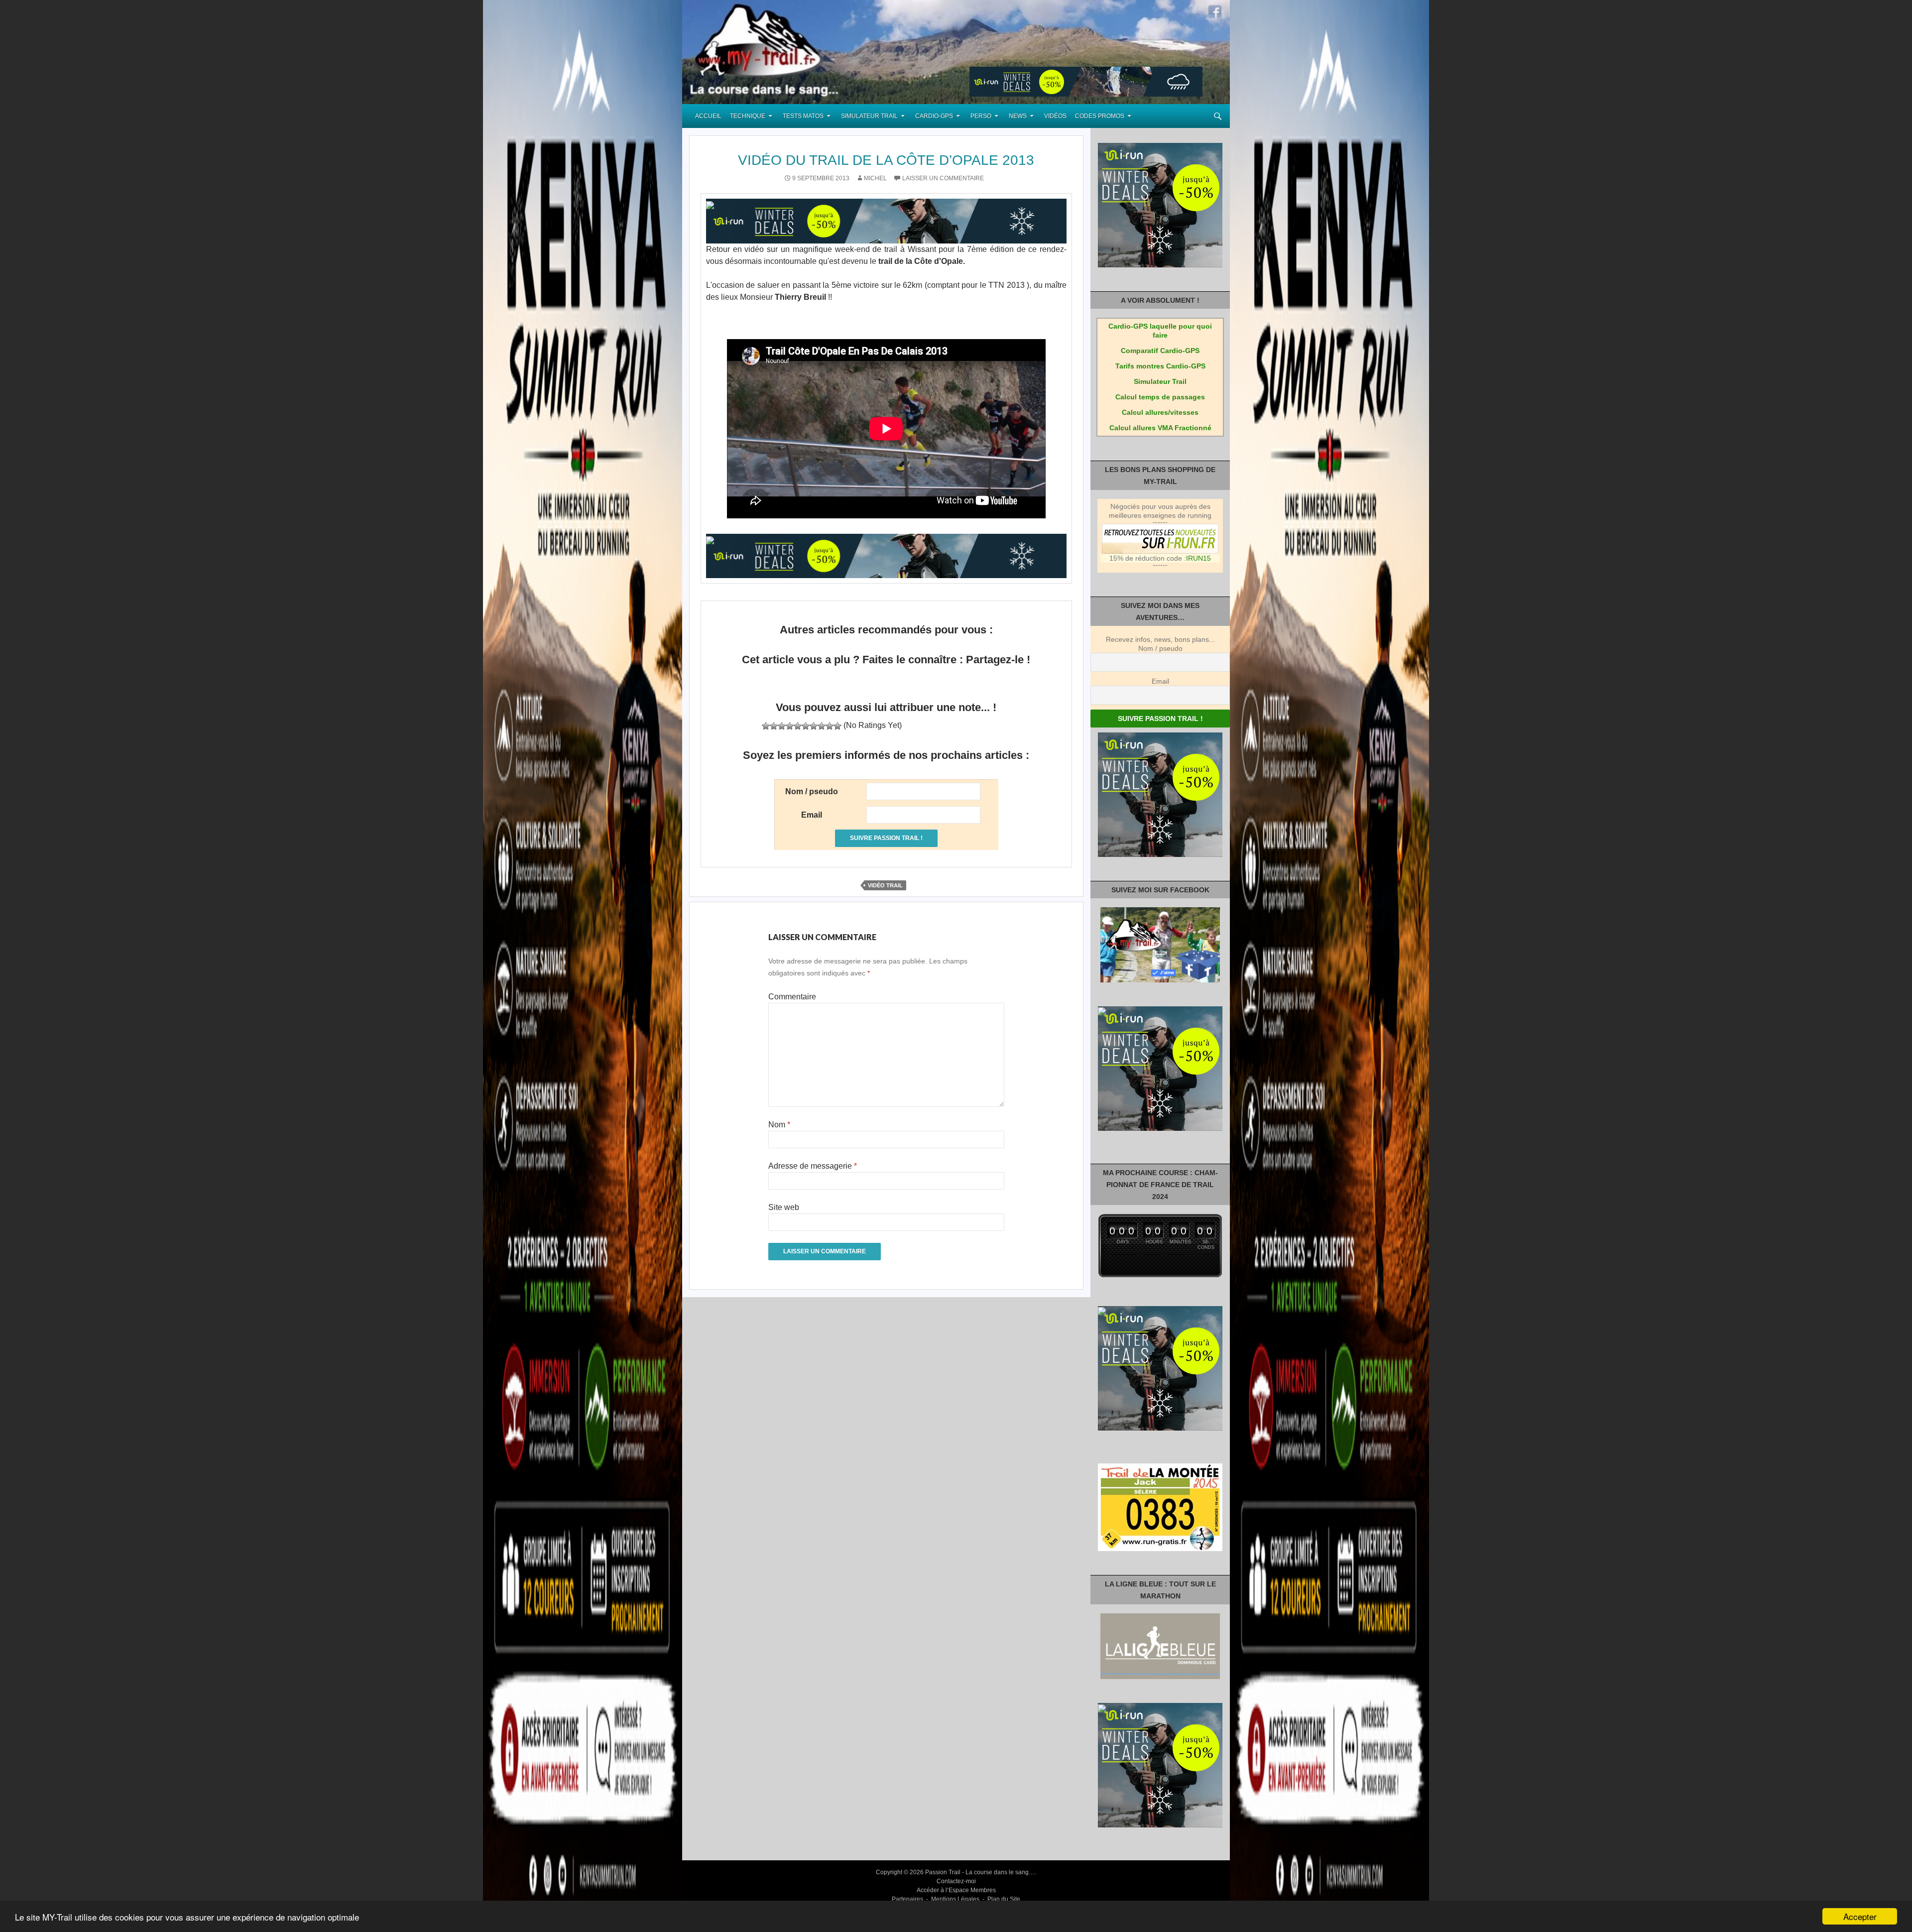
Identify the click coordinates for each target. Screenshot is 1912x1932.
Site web (784, 1207)
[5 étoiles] (798, 726)
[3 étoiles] (782, 726)
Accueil (708, 116)
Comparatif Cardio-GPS (1160, 351)
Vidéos (1055, 116)
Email (1160, 681)
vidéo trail (885, 885)
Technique (748, 116)
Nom (779, 1125)
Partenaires (907, 1899)
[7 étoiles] (814, 726)
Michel (875, 178)
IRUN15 (1198, 558)
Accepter (1860, 1916)
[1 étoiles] (766, 726)
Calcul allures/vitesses (1160, 412)
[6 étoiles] (806, 726)
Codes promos (1100, 116)
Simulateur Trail (1160, 381)
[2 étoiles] (774, 726)
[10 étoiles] (837, 726)
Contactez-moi (956, 1881)
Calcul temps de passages (1160, 397)
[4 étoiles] (790, 726)
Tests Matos (803, 116)
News (1018, 116)
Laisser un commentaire (943, 178)
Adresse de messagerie (813, 1166)
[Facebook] (1215, 11)
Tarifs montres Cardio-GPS (1160, 366)
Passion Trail (943, 1872)
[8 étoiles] (822, 726)
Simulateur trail (869, 116)
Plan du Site (1004, 1899)
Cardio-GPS (934, 116)
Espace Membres (972, 1890)
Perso (981, 116)
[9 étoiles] (830, 726)
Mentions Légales (955, 1899)
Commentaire (792, 997)
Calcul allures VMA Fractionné (1160, 428)
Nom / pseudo (1160, 648)
